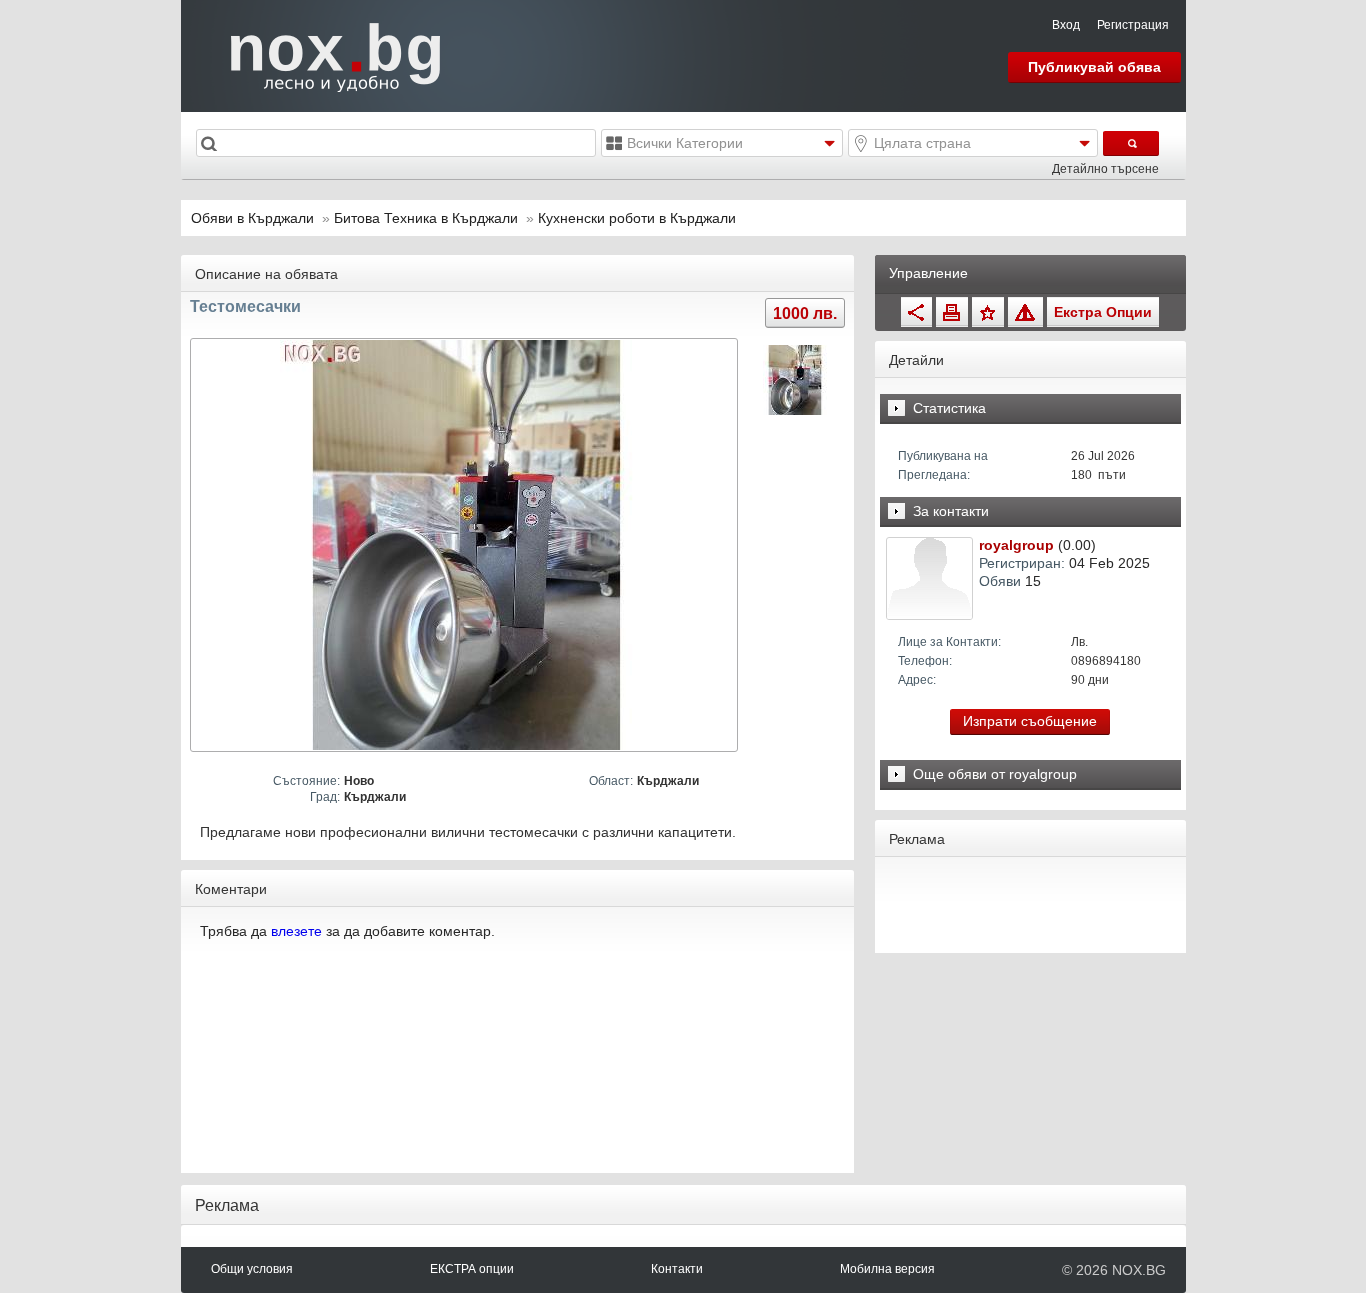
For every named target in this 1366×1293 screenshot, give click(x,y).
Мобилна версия (887, 1269)
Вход (1066, 25)
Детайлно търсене (1105, 169)
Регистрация (1133, 25)
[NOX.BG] (323, 55)
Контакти (677, 1269)
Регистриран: (1022, 563)
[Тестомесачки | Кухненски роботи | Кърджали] (466, 545)
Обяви (1000, 581)
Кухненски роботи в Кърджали (637, 218)
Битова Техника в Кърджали (428, 218)
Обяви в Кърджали (252, 218)
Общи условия (252, 1269)
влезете (296, 931)
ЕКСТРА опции (472, 1269)
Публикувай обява (1094, 67)
